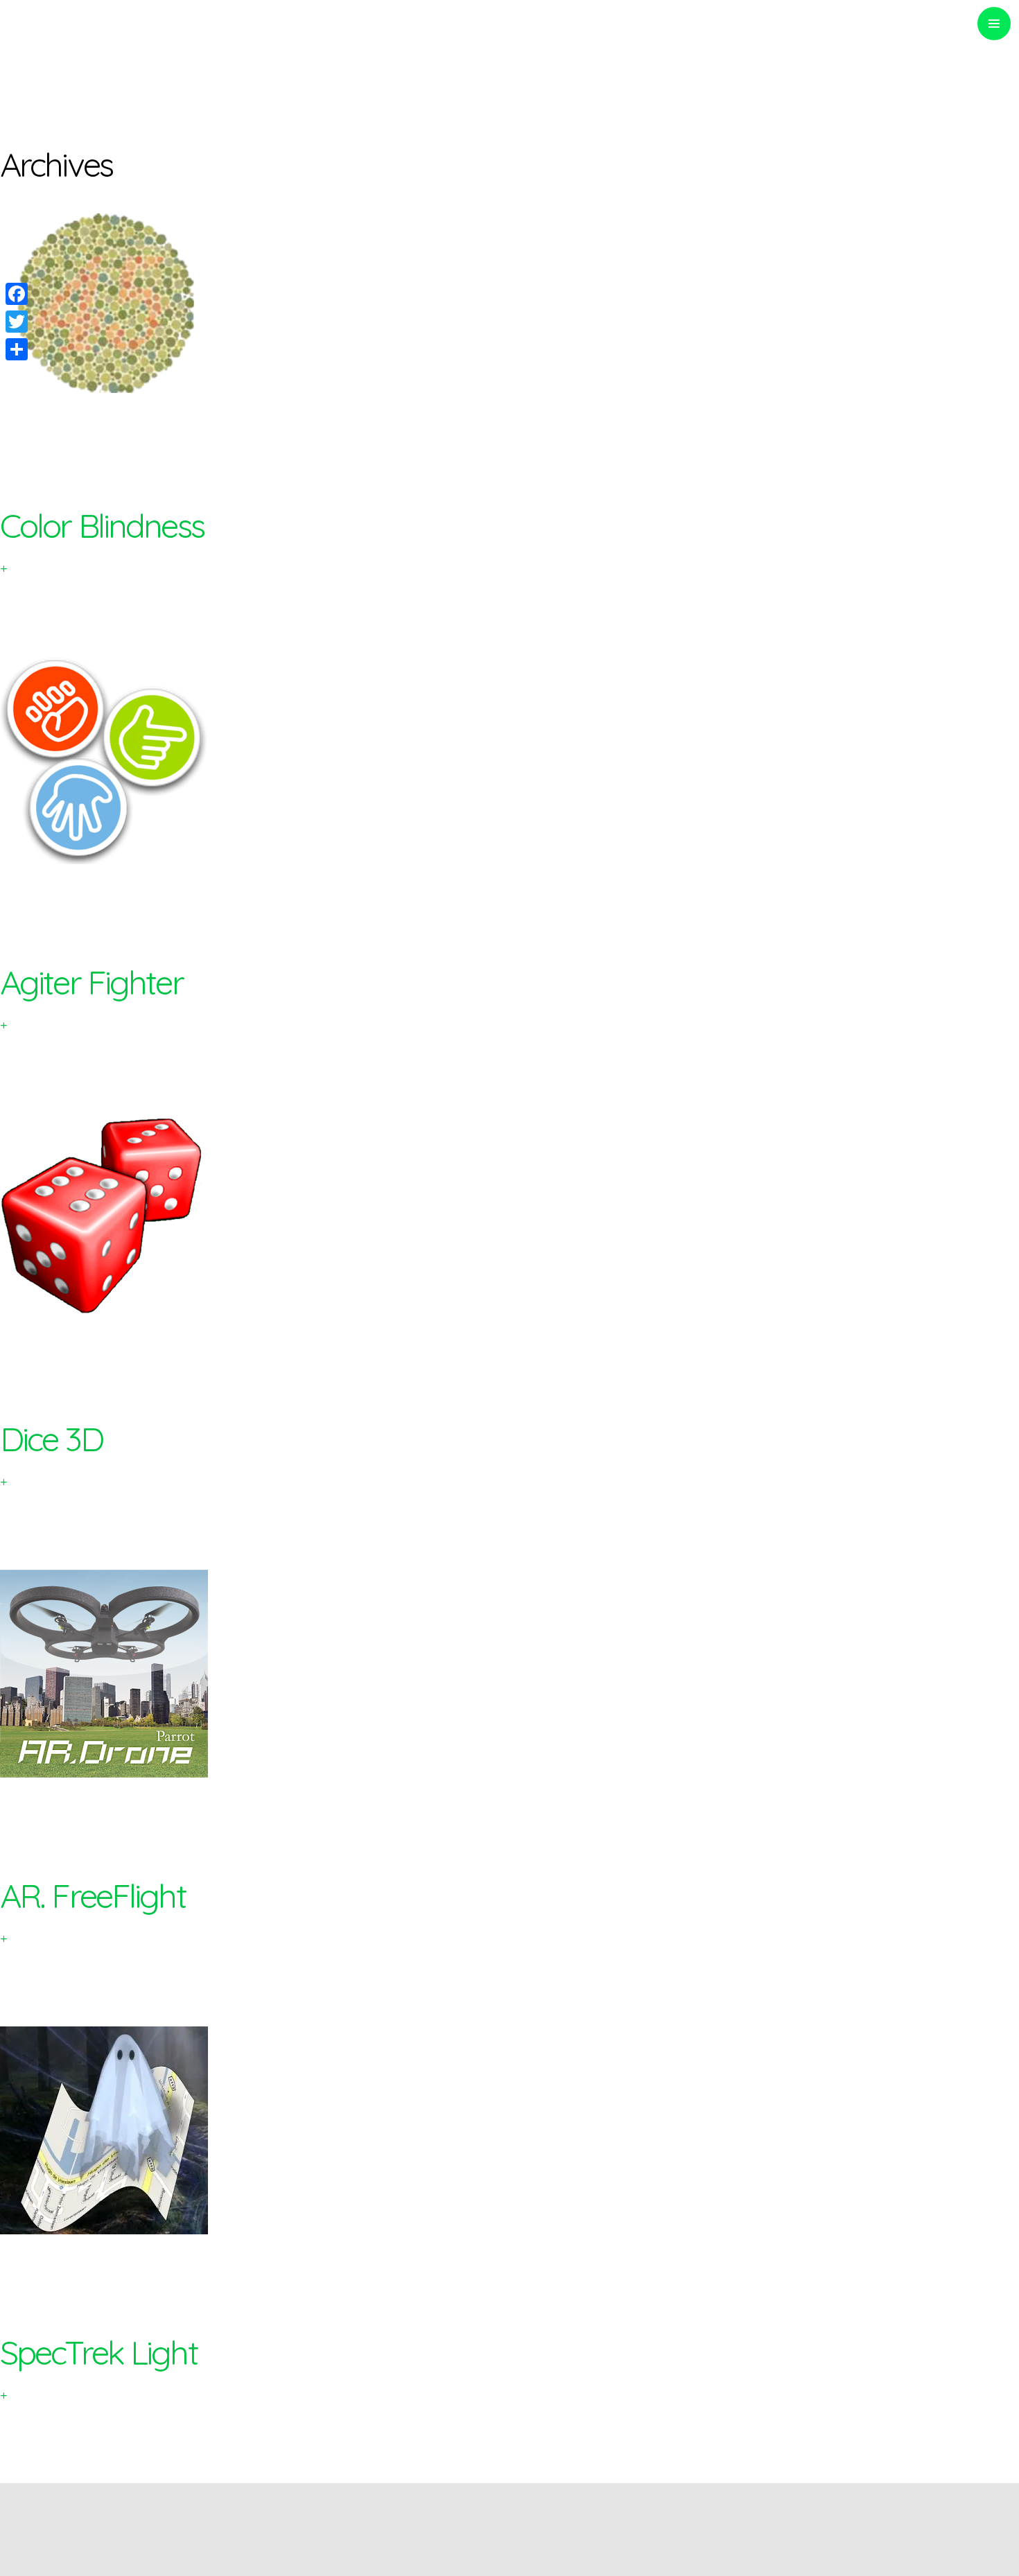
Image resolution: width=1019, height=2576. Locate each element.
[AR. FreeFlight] (509, 1674)
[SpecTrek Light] (509, 2130)
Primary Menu (994, 24)
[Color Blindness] (509, 304)
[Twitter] (17, 322)
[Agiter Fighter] (509, 760)
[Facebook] (17, 294)
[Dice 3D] (509, 1217)
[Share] (17, 349)
